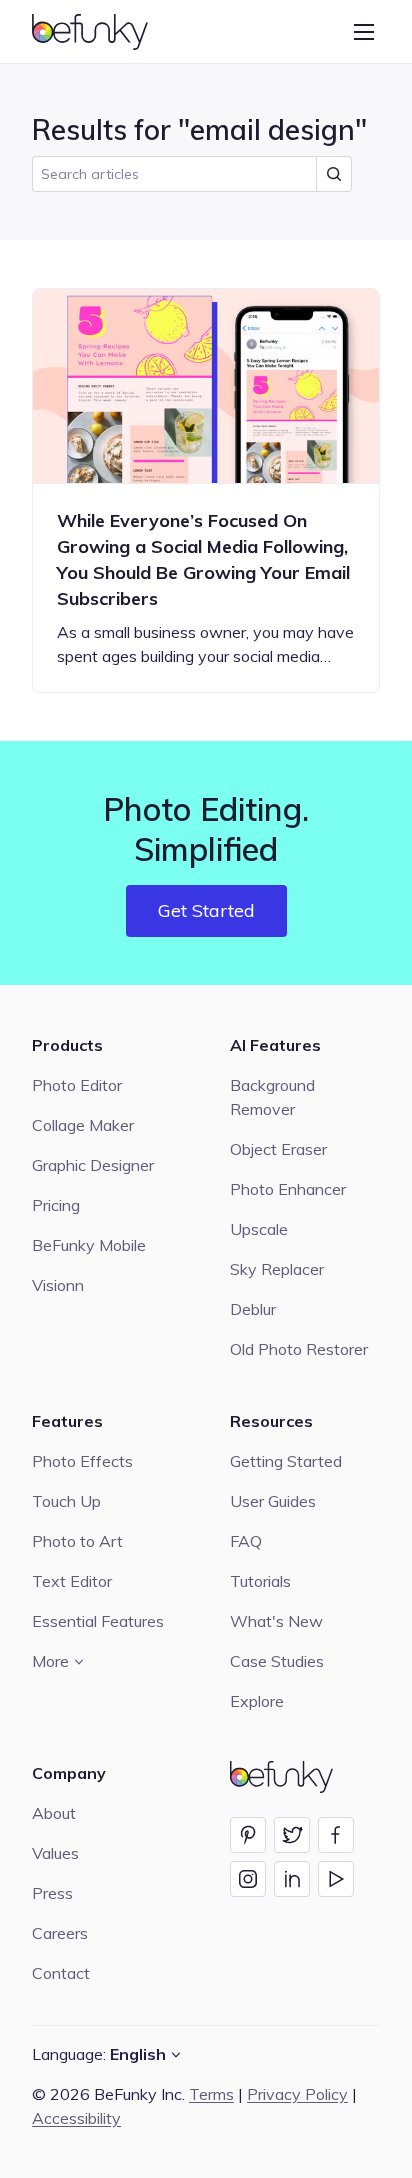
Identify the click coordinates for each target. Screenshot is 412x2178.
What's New (276, 1621)
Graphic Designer (93, 1165)
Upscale (259, 1229)
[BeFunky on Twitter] (292, 1835)
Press (52, 1893)
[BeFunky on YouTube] (336, 1879)
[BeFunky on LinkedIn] (292, 1879)
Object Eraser (278, 1149)
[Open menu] (364, 32)
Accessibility (76, 2118)
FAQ (246, 1541)
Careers (60, 1933)
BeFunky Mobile (89, 1245)
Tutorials (260, 1581)
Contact (61, 1973)
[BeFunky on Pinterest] (248, 1835)
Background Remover (272, 1097)
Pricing (56, 1205)
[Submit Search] (334, 174)
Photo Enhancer (288, 1189)
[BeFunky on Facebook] (336, 1835)
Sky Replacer (277, 1269)
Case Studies (277, 1661)
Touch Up (66, 1501)
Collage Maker (83, 1125)
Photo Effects (82, 1461)
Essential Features (98, 1621)
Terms (211, 2094)
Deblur (253, 1309)
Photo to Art (77, 1541)
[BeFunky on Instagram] (248, 1879)
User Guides (273, 1501)
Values (55, 1853)
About (54, 1813)
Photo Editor (77, 1085)
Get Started (206, 910)
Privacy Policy (297, 2094)
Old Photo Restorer (299, 1349)
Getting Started (286, 1461)
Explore (257, 1701)
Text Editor (72, 1581)
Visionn (58, 1285)
